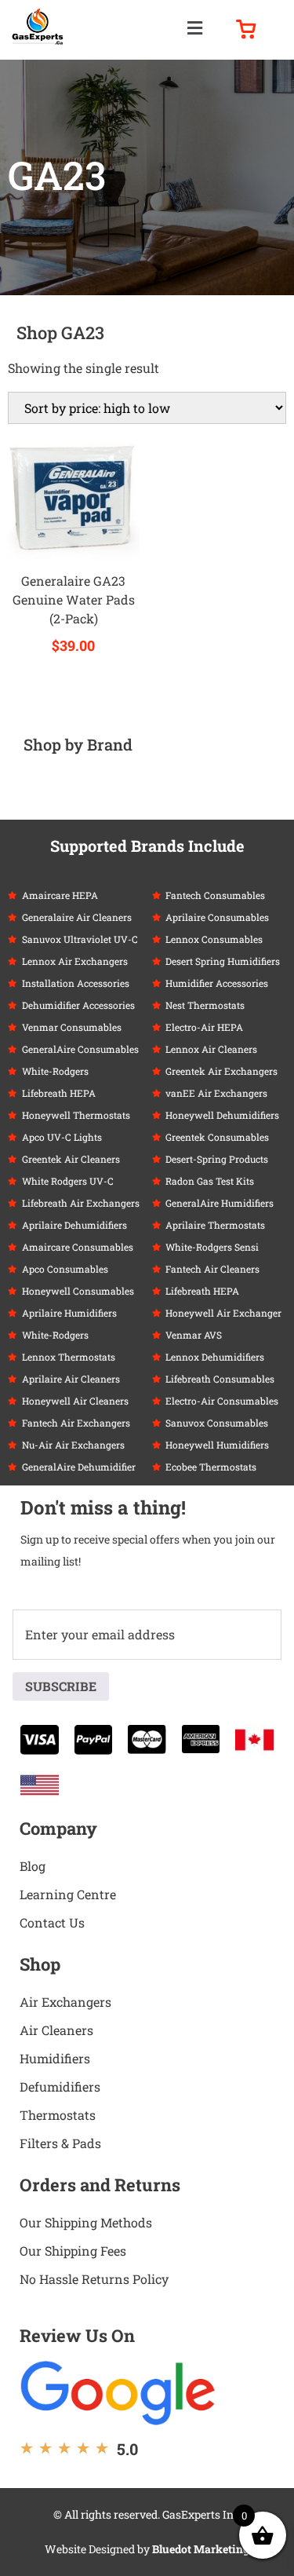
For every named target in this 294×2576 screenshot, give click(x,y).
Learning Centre (68, 1894)
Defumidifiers (60, 2086)
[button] (195, 28)
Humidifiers (55, 2058)
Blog (33, 1866)
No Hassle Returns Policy (94, 2279)
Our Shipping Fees (73, 2251)
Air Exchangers (65, 2002)
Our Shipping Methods (86, 2222)
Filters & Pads (60, 2143)
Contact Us (52, 1922)
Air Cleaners (56, 2030)
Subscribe (61, 1686)
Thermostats (58, 2115)
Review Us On (77, 2335)
